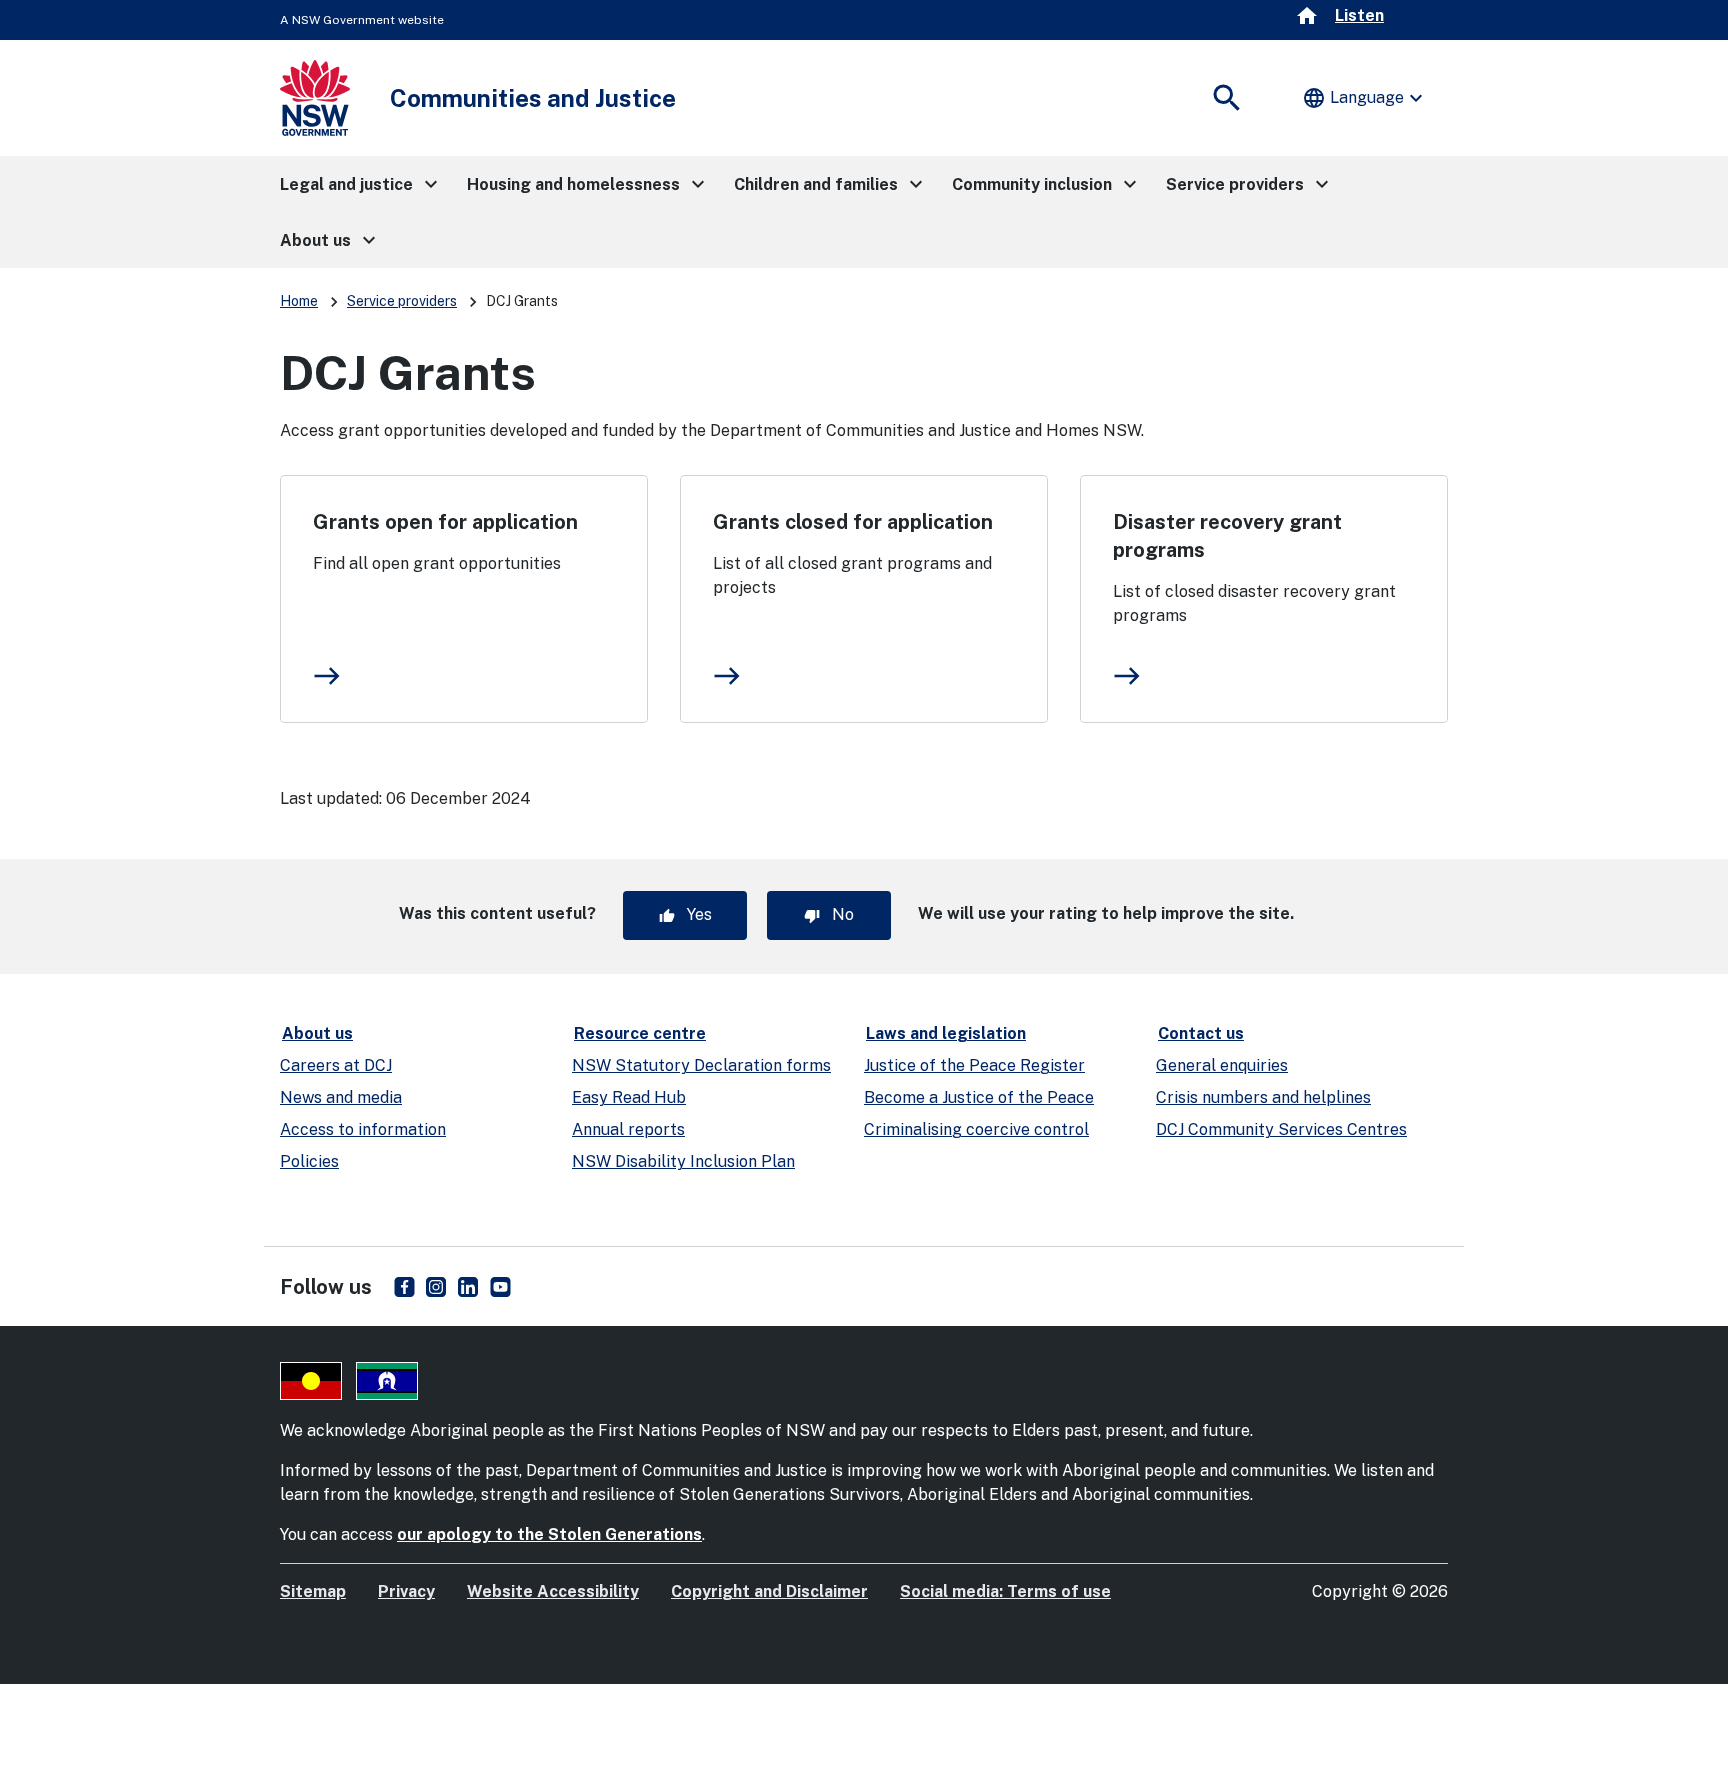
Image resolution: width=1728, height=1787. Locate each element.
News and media (341, 1097)
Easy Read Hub (629, 1097)
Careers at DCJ (336, 1065)
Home (299, 301)
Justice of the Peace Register (974, 1065)
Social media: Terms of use (1005, 1591)
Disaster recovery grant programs (1227, 536)
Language (1365, 98)
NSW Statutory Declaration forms (701, 1065)
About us (317, 1033)
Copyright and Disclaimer (769, 1591)
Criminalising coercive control (976, 1129)
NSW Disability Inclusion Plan (683, 1161)
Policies (309, 1161)
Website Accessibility (553, 1591)
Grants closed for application (853, 522)
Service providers (402, 301)
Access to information (363, 1129)
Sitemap (313, 1591)
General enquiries (1222, 1065)
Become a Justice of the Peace (979, 1097)
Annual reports (628, 1129)
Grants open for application (445, 522)
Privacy (406, 1591)
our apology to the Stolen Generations (549, 1534)
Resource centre (640, 1033)
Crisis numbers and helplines (1263, 1097)
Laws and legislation (946, 1033)
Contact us (1201, 1033)
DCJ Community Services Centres (1281, 1129)
